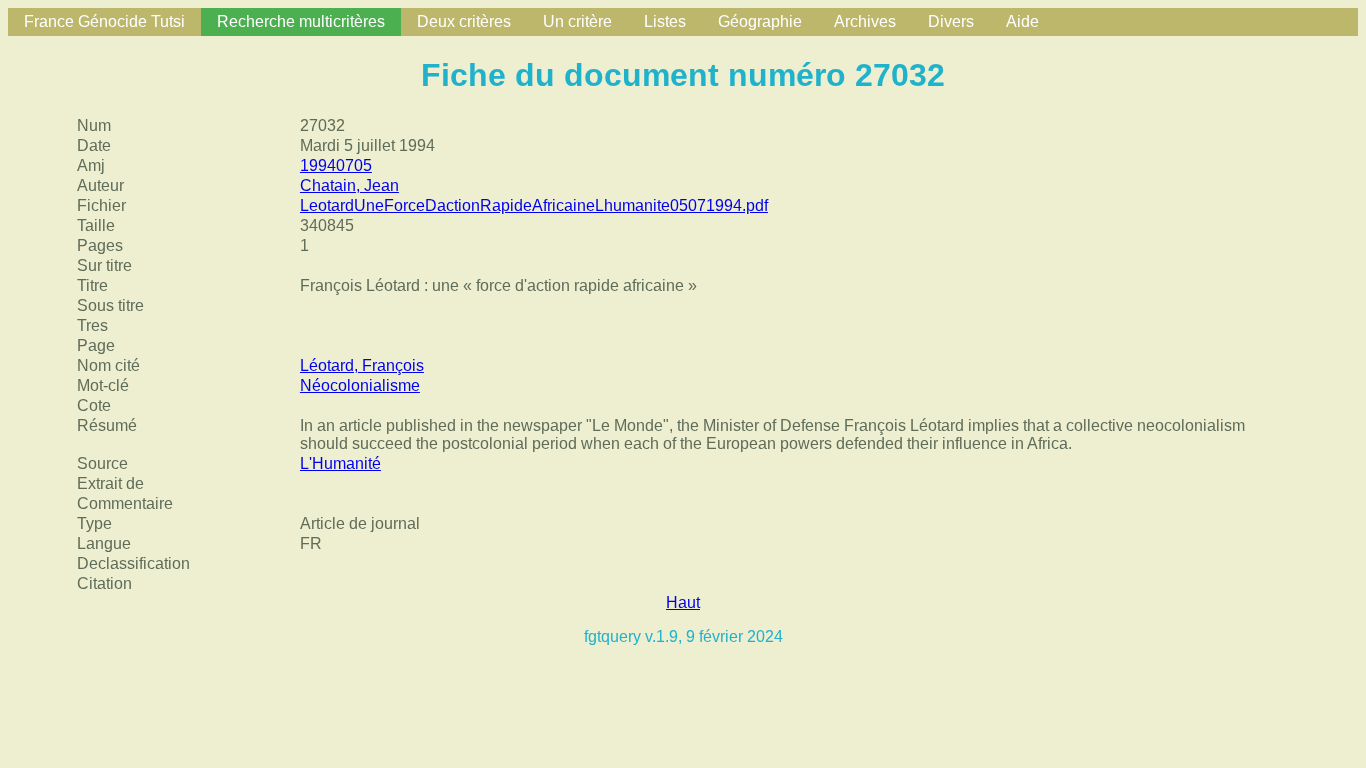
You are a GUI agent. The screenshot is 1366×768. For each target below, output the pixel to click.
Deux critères (464, 21)
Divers (951, 21)
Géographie (760, 21)
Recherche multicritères (301, 21)
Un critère (577, 21)
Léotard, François (362, 365)
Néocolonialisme (360, 385)
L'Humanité (340, 463)
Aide (1022, 21)
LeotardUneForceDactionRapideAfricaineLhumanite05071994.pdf (534, 205)
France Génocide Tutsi (104, 21)
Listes (665, 21)
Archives (865, 21)
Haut (683, 602)
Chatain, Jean (349, 185)
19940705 (336, 165)
